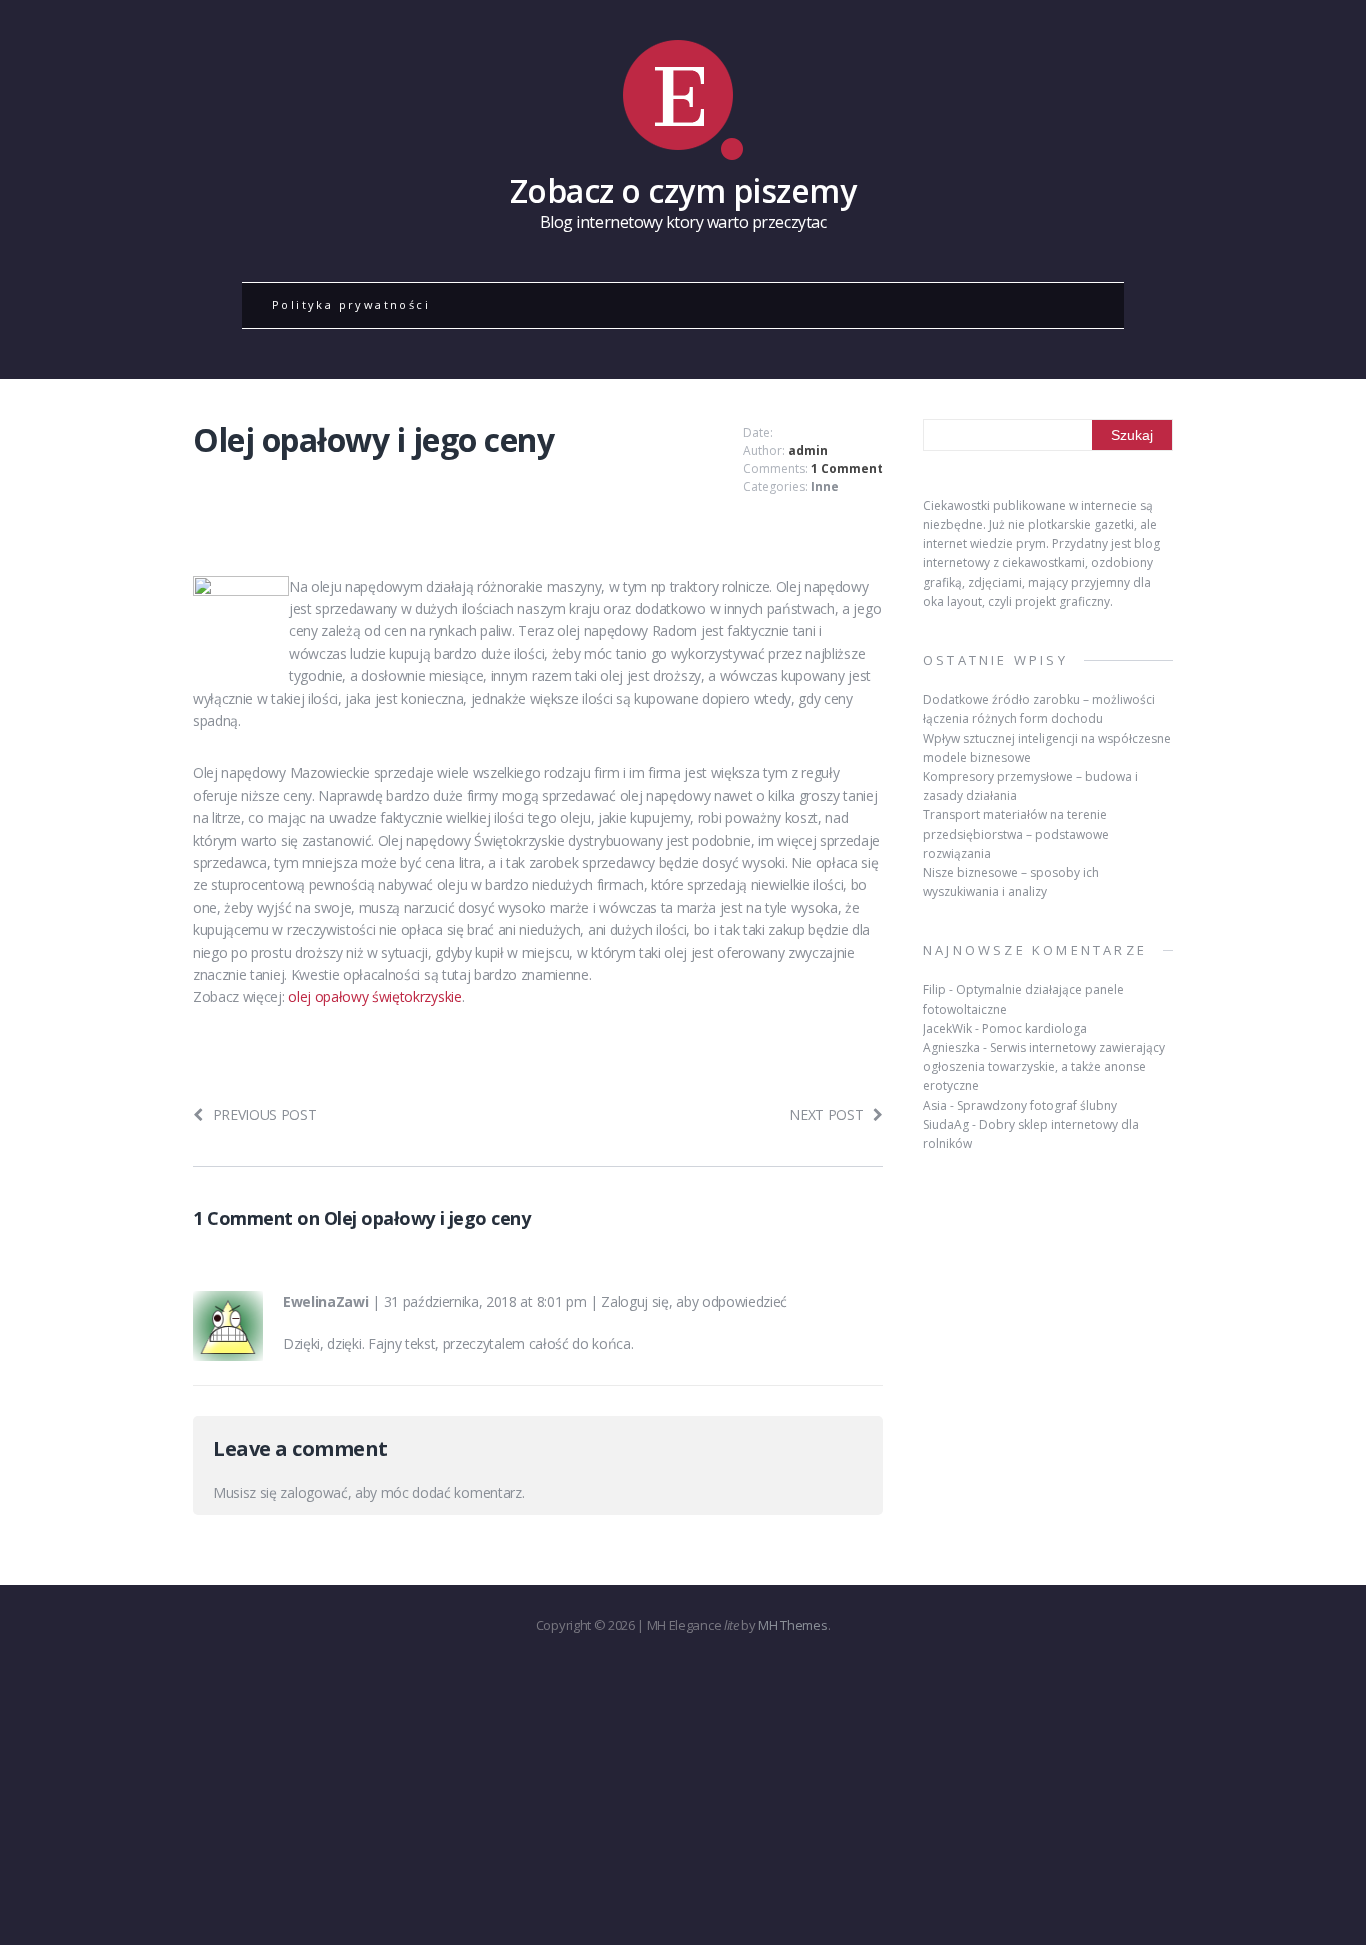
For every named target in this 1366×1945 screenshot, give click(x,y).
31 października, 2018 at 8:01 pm (485, 1301)
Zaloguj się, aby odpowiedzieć (694, 1301)
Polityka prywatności (351, 304)
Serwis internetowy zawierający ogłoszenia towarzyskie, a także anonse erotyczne (1044, 1066)
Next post (826, 1114)
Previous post (265, 1114)
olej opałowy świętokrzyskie (374, 996)
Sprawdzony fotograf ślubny (1037, 1105)
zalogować (313, 1492)
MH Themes (792, 1625)
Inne (825, 486)
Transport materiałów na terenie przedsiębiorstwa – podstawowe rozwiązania (1016, 833)
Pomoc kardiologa (1034, 1028)
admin (808, 450)
